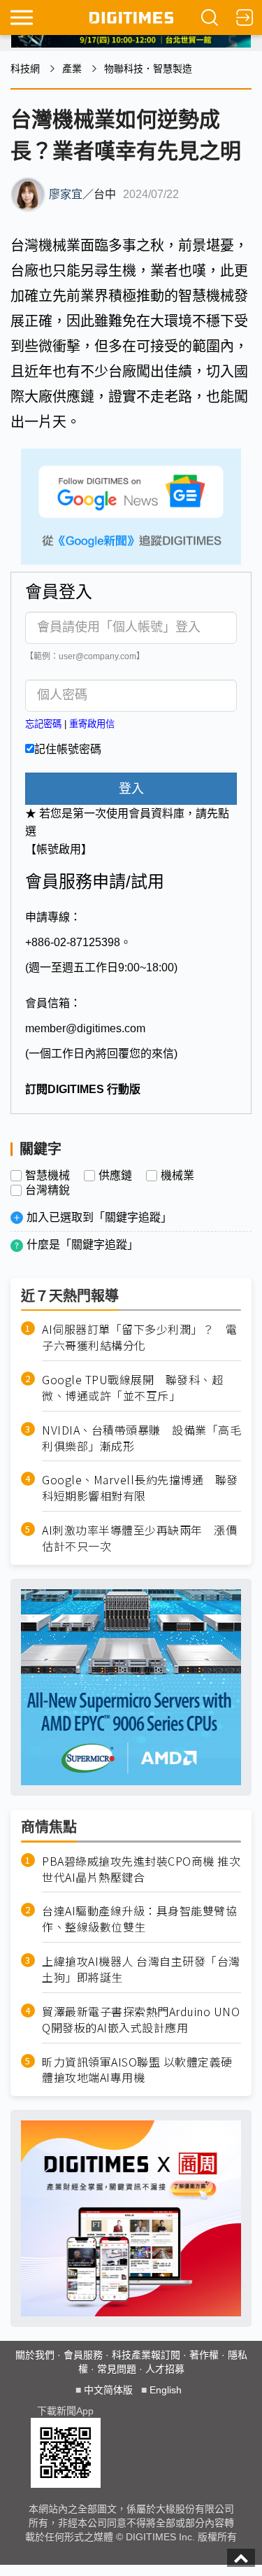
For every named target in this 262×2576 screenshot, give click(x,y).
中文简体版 (108, 2390)
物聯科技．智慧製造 (148, 69)
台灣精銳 (48, 1190)
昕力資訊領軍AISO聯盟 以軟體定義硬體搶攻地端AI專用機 (137, 2070)
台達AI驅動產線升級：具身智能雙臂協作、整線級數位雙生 (139, 1919)
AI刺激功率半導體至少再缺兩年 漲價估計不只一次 (139, 1538)
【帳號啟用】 (59, 849)
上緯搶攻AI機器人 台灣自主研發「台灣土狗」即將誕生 (141, 1969)
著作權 (204, 2355)
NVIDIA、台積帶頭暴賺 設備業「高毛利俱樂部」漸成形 (141, 1438)
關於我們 (35, 2355)
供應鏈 (115, 1176)
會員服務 (83, 2355)
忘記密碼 (43, 724)
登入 (131, 789)
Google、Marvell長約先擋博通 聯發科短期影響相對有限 (140, 1488)
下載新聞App (65, 2411)
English (166, 2390)
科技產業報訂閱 (146, 2355)
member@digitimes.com (85, 1028)
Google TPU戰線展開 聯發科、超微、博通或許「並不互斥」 (132, 1388)
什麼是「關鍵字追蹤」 (82, 1245)
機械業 (177, 1176)
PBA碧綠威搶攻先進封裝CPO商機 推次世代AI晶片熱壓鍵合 (141, 1869)
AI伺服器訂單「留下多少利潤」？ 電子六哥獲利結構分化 (139, 1337)
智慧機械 (48, 1176)
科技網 (25, 69)
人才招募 (165, 2369)
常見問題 (117, 2369)
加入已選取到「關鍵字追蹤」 (99, 1217)
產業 (72, 69)
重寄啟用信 (92, 724)
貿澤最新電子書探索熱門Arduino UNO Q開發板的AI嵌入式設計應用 (141, 2020)
